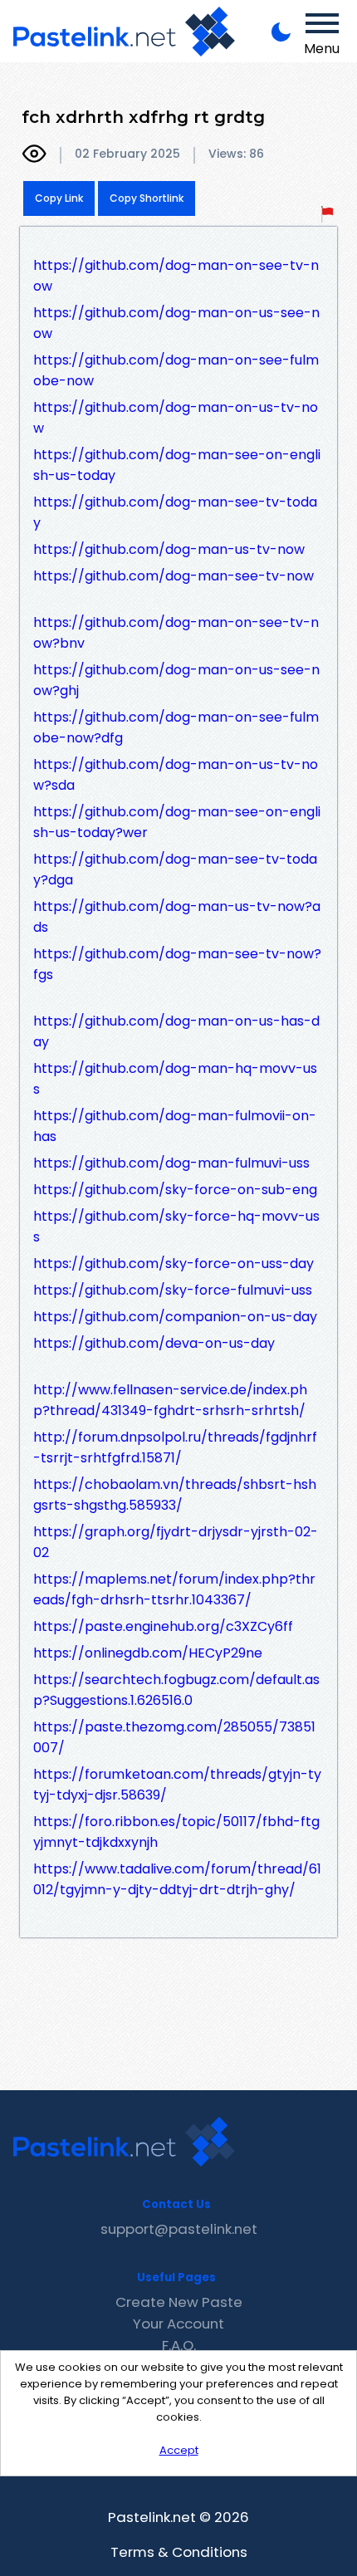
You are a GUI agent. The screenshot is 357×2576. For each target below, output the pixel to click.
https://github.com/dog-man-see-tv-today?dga (175, 869)
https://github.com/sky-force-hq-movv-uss (176, 1227)
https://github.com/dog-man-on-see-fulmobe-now (176, 370)
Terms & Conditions (179, 2552)
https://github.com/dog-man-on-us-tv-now (176, 418)
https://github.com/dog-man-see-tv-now (174, 576)
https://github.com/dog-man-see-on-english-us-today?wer (177, 822)
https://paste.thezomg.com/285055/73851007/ (174, 1737)
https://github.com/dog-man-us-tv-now (169, 549)
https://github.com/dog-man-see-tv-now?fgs (177, 964)
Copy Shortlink (147, 198)
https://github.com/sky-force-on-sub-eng (175, 1190)
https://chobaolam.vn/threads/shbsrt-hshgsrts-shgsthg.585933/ (175, 1495)
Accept (179, 2450)
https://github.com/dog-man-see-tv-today (175, 512)
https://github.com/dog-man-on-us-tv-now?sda (176, 775)
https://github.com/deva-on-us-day (154, 1343)
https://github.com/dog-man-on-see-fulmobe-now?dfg (176, 727)
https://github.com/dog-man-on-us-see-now (176, 323)
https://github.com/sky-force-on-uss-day (174, 1264)
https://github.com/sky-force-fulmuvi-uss (173, 1290)
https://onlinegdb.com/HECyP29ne (148, 1653)
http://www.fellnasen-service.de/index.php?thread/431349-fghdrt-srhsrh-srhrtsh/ (170, 1400)
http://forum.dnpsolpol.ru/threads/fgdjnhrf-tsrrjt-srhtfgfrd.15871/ (175, 1447)
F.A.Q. (179, 2345)
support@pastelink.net (179, 2229)
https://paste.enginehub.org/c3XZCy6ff (163, 1626)
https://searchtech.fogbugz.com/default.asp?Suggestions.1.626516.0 (176, 1690)
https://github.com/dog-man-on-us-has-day (176, 1031)
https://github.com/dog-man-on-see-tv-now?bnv (176, 633)
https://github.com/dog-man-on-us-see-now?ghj (176, 680)
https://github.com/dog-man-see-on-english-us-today (177, 465)
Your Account (178, 2324)
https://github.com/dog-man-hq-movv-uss (175, 1079)
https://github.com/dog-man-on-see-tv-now (176, 276)
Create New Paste (179, 2302)
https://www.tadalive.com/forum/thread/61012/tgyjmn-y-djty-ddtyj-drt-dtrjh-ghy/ (177, 1879)
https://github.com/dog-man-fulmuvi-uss (171, 1163)
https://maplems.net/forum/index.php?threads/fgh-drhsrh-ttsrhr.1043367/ (174, 1589)
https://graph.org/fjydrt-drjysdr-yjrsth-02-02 (176, 1542)
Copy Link (59, 198)
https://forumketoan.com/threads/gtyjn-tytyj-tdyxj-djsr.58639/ (177, 1785)
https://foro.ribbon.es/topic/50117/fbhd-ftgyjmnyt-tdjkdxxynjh (176, 1832)
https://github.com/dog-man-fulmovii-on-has (175, 1126)
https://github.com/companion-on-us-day (175, 1317)
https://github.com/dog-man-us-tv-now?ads (177, 917)
